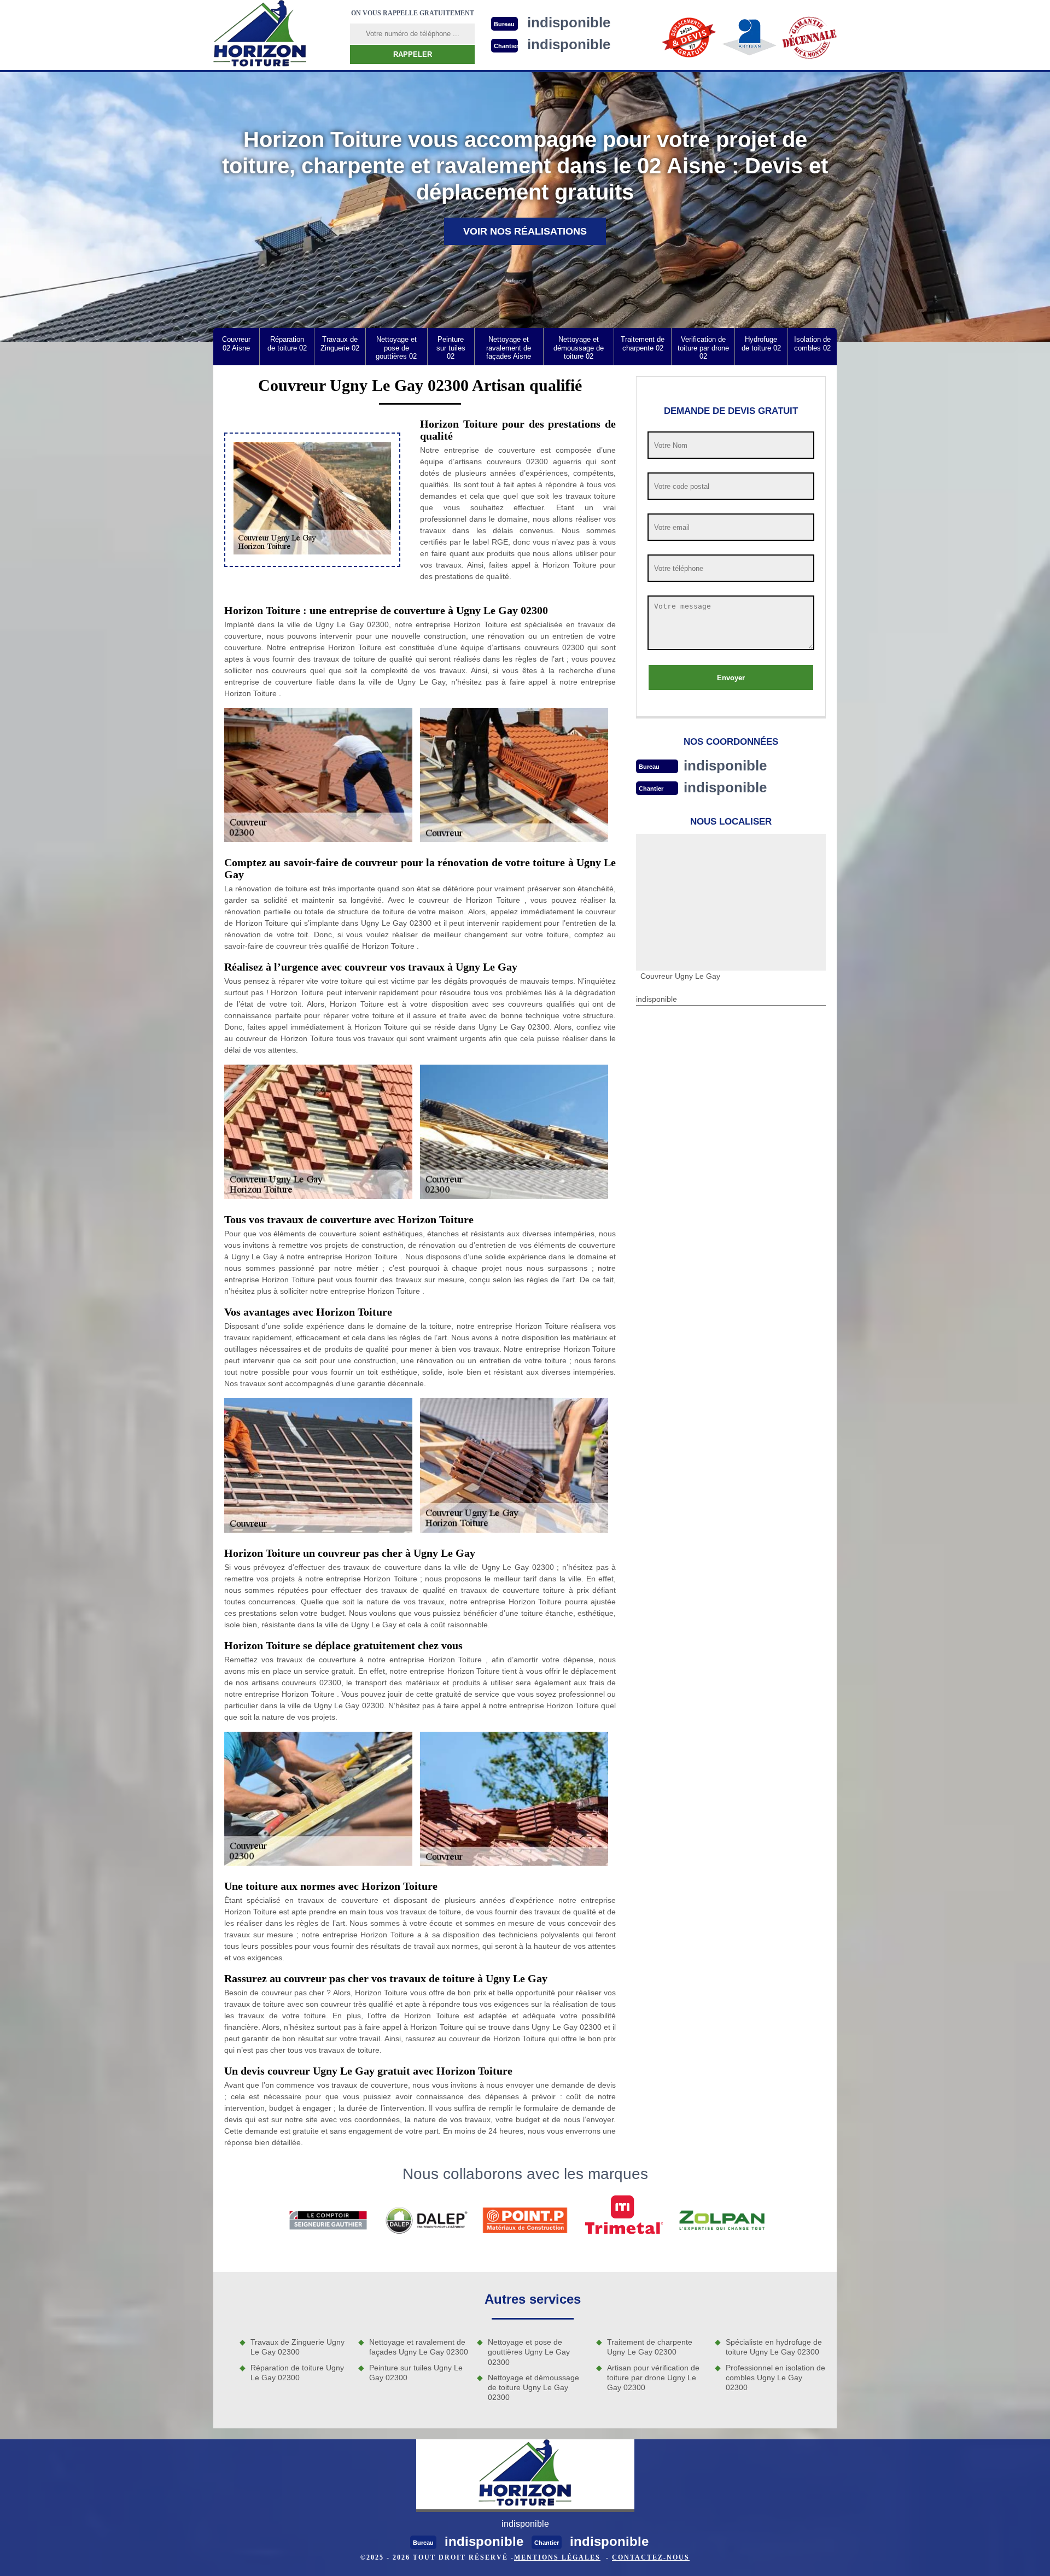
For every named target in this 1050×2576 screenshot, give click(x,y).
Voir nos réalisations (525, 231)
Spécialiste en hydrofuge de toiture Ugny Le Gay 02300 (774, 2347)
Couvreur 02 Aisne (236, 344)
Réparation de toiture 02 (287, 344)
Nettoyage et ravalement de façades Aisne (509, 348)
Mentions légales (557, 2557)
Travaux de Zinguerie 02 (340, 344)
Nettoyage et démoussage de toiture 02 (579, 348)
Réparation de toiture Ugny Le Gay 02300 (297, 2373)
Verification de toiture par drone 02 (703, 348)
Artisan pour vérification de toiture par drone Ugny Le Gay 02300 (653, 2378)
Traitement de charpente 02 (643, 344)
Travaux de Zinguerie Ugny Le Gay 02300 (297, 2347)
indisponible (725, 766)
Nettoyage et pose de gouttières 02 (396, 348)
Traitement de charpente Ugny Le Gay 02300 (650, 2347)
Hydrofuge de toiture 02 (761, 344)
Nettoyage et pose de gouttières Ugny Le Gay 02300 (529, 2352)
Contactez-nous (651, 2557)
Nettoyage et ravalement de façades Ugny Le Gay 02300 (419, 2347)
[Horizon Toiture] (260, 35)
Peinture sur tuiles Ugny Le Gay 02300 (416, 2373)
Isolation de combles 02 (812, 344)
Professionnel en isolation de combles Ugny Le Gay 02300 (775, 2378)
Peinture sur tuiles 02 (451, 348)
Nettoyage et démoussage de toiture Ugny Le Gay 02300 (533, 2387)
